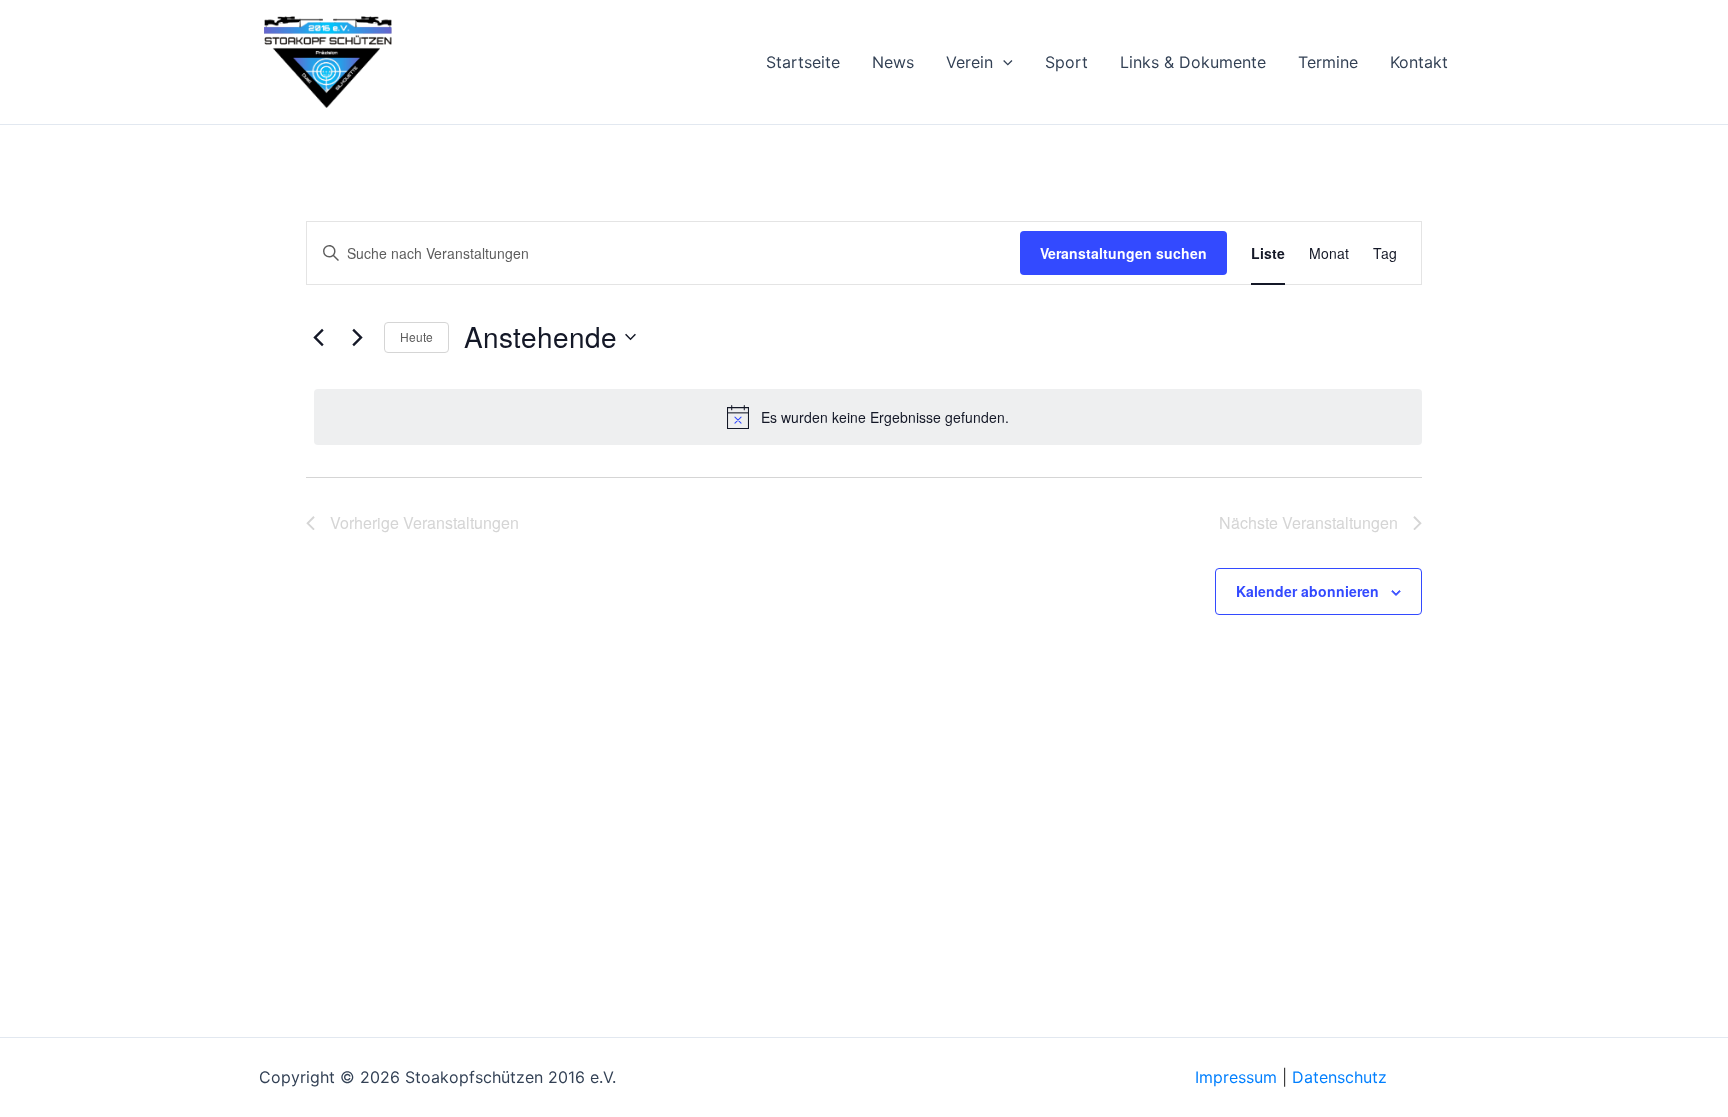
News (893, 62)
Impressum (1236, 1077)
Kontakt (1419, 62)
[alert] (868, 417)
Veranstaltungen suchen (1123, 253)
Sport (1066, 62)
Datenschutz (1339, 1077)
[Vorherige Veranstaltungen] (318, 337)
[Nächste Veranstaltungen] (357, 337)
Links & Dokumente (1193, 62)
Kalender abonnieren (1307, 591)
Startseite (803, 62)
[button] (1003, 62)
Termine (1328, 62)
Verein (969, 62)
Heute (416, 336)
